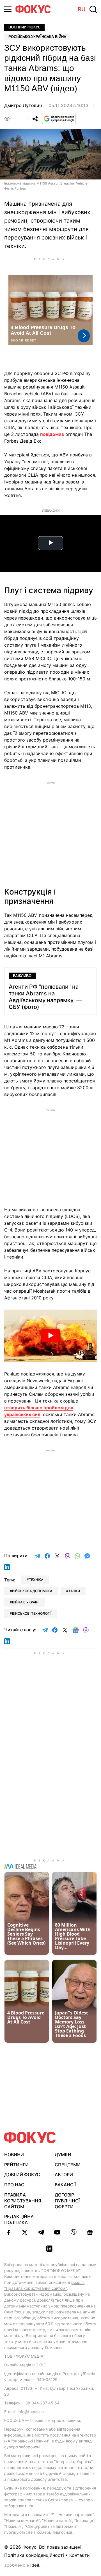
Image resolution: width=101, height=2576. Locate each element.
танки (74, 1591)
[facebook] (8, 2232)
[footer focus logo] (30, 2137)
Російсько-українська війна (37, 37)
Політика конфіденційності (34, 2555)
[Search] (93, 9)
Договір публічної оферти (67, 2201)
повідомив (52, 434)
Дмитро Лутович (23, 105)
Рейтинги (16, 2165)
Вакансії (65, 2185)
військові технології (32, 1613)
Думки (63, 2155)
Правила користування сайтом (23, 2201)
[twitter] (25, 2232)
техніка (36, 1580)
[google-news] (90, 2232)
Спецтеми (68, 2165)
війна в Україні (26, 1602)
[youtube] (57, 2232)
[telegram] (41, 2232)
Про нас (14, 2185)
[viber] (74, 2232)
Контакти (80, 2555)
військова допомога (32, 1591)
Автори (64, 2175)
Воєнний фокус (24, 27)
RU (82, 9)
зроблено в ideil (22, 2566)
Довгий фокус (22, 2175)
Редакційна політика (19, 2219)
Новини (14, 2155)
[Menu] (8, 9)
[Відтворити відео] (50, 1336)
